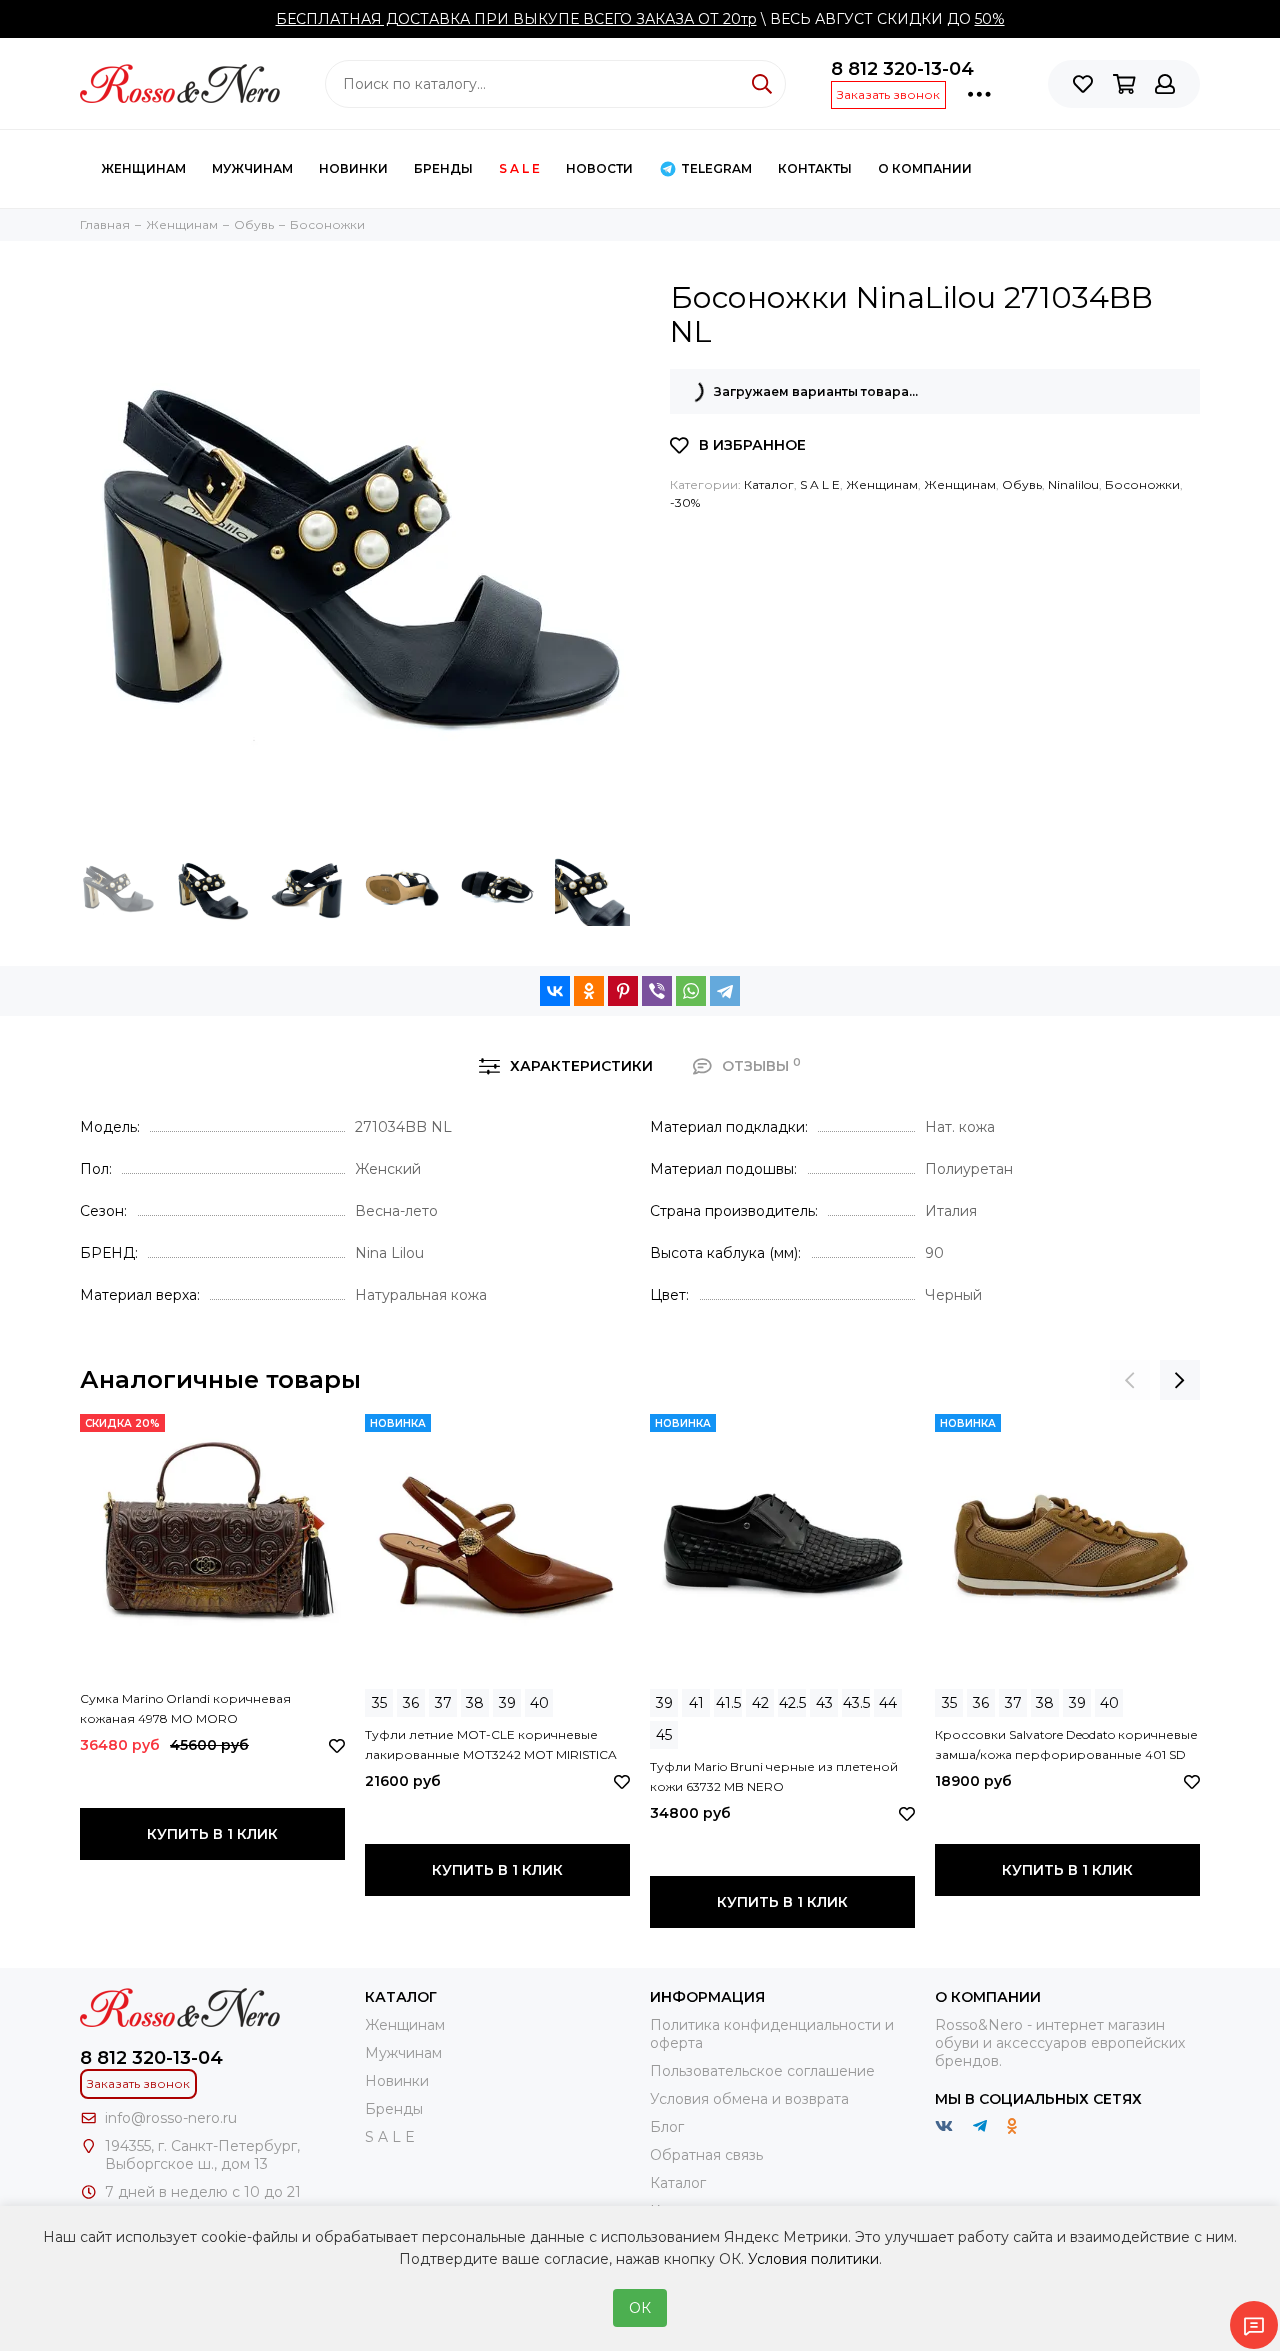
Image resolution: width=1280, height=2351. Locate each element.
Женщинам (143, 168)
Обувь (1022, 484)
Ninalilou (1073, 484)
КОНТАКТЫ (815, 168)
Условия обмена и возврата (749, 2099)
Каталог (769, 484)
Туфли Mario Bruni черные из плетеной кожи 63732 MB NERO (774, 1776)
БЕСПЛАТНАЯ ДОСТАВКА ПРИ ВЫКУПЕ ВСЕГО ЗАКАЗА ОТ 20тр (516, 19)
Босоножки (1142, 484)
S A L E (519, 168)
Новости (599, 168)
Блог (667, 2127)
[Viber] (657, 991)
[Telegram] (725, 991)
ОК (640, 2308)
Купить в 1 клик (212, 1834)
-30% (685, 502)
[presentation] (1130, 1380)
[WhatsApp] (691, 991)
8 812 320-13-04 (902, 69)
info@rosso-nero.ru (171, 2118)
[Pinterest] (623, 991)
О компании (925, 168)
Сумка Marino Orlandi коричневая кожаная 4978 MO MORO (185, 1708)
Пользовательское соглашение (762, 2071)
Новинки (353, 168)
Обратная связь (706, 2155)
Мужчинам (252, 168)
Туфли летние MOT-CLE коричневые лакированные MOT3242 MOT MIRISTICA (491, 1744)
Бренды (443, 168)
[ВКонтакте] (555, 991)
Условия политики (813, 2259)
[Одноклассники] (589, 991)
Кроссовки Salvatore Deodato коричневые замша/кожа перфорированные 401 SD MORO (1066, 1746)
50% (990, 19)
